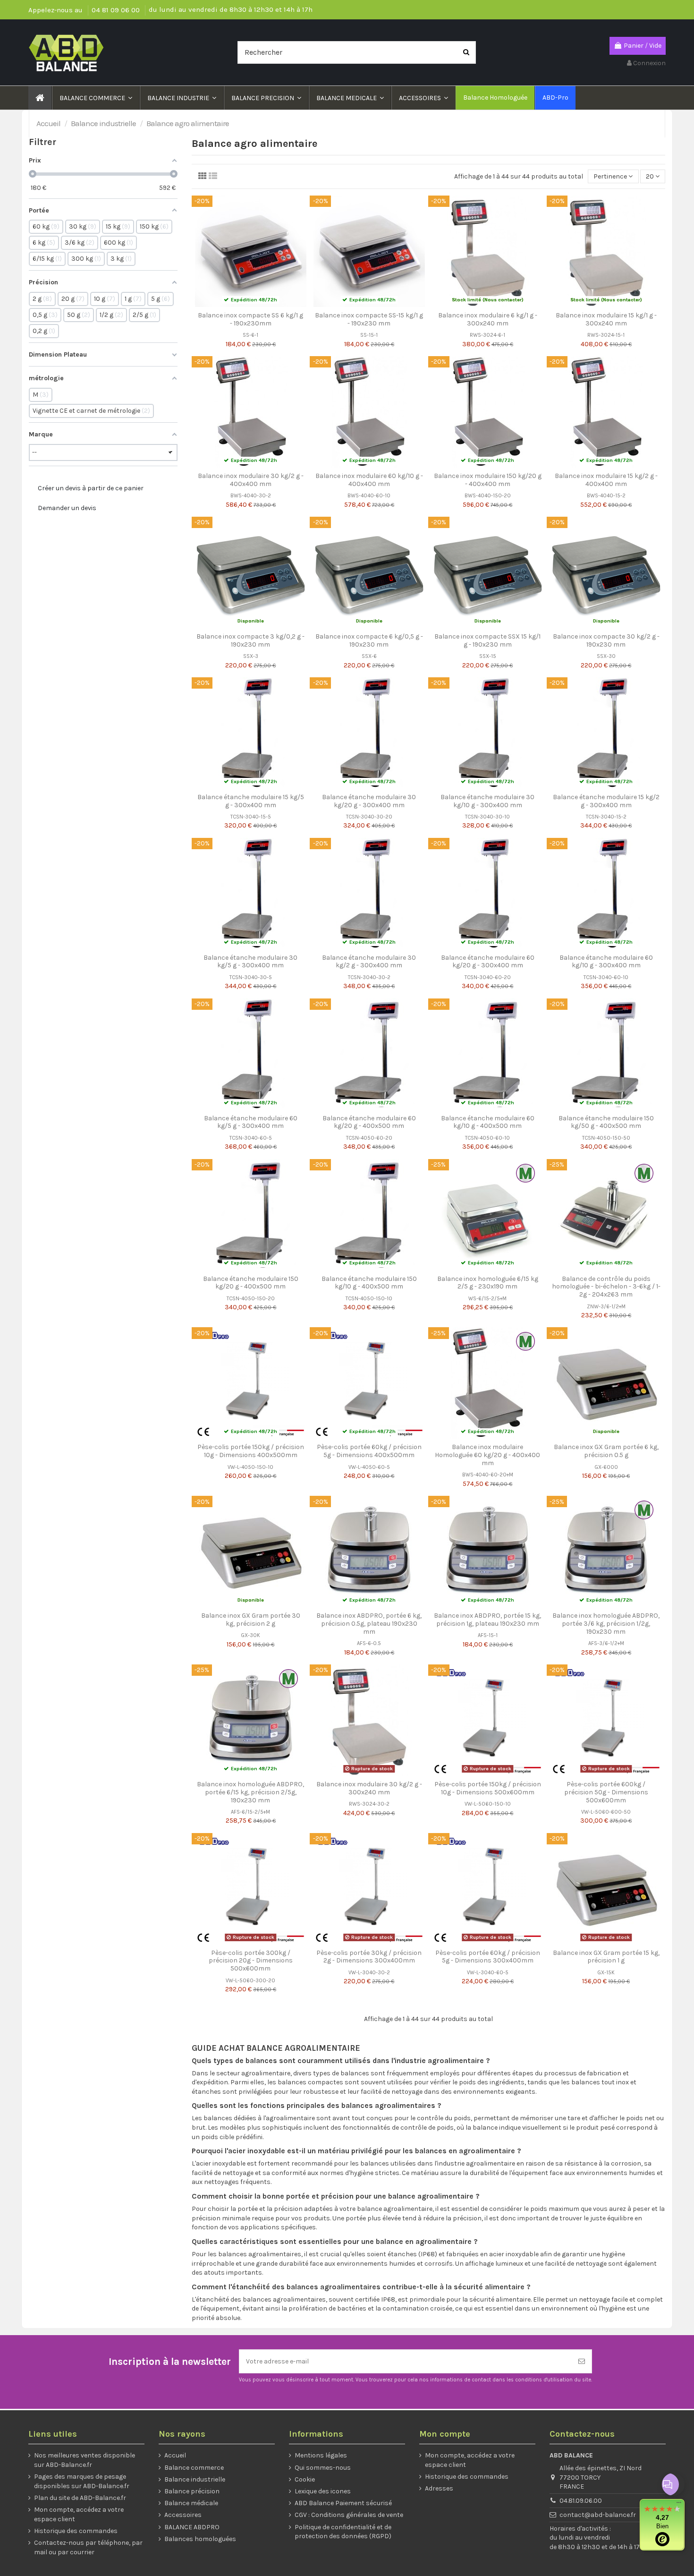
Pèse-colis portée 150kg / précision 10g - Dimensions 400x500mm (251, 1451)
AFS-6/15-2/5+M (250, 1812)
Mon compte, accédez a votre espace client (79, 2514)
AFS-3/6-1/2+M (606, 1643)
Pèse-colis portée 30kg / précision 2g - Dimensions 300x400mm (369, 1957)
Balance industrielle (195, 2479)
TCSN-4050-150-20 (251, 1299)
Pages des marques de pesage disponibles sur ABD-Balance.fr (82, 2481)
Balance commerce (194, 2468)
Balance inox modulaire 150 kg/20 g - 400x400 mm (488, 480)
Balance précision (192, 2491)
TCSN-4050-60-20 (369, 1138)
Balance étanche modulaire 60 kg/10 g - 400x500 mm (488, 1122)
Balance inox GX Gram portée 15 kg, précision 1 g (606, 1957)
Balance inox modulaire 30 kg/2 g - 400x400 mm (251, 480)
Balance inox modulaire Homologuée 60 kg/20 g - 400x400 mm (487, 1455)
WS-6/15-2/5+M (487, 1299)
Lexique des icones (323, 2491)
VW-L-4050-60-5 (369, 1467)
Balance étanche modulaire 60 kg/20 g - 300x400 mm (488, 962)
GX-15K (606, 1973)
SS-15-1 (369, 335)
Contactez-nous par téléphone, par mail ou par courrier (88, 2547)
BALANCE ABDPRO (192, 2527)
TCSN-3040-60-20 (488, 977)
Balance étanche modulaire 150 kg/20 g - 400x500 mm (251, 1283)
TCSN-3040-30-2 (369, 977)
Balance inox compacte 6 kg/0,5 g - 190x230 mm (369, 640)
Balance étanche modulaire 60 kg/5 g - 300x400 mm (251, 1122)
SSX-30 (606, 656)
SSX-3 (251, 656)
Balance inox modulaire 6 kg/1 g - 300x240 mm (488, 319)
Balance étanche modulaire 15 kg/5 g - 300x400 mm (251, 801)
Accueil (175, 2455)
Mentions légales (321, 2455)
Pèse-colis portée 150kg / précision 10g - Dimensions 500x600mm (488, 1788)
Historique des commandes (76, 2531)
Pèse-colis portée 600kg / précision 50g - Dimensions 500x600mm (606, 1792)
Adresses (439, 2488)
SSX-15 (488, 656)
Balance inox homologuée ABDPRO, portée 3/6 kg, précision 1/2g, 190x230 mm (606, 1624)
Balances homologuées (200, 2539)
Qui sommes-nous (323, 2468)
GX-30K (250, 1635)
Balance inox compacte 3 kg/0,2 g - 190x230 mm (250, 640)
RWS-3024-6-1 (487, 335)
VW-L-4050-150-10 (250, 1467)
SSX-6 (369, 656)
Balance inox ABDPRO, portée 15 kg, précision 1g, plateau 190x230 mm (487, 1620)
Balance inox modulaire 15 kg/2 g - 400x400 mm (606, 480)
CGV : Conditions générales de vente (349, 2515)
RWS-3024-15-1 (606, 335)
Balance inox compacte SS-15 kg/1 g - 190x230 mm (369, 319)
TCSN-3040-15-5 (251, 817)
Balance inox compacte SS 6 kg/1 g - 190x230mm (250, 319)
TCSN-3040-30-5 (251, 977)
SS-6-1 (250, 335)
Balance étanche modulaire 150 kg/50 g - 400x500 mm (606, 1122)
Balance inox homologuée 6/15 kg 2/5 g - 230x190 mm (488, 1283)
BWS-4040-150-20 (488, 496)
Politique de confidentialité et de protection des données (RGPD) (343, 2532)
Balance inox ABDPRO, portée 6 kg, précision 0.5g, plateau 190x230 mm (369, 1624)
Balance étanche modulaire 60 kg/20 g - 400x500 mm (369, 1122)
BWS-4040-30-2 (251, 496)
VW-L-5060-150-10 (488, 1804)
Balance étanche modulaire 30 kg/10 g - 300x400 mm (487, 801)
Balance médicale (191, 2503)
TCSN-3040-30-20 (369, 817)
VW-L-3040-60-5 (488, 1973)
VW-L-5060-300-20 (250, 1981)
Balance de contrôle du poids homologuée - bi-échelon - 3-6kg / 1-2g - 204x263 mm (606, 1287)
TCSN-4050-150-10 (369, 1299)
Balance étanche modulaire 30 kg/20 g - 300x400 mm (369, 801)
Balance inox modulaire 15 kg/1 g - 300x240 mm (606, 319)
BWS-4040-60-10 (369, 496)
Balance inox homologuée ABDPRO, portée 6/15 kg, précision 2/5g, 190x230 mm (250, 1792)
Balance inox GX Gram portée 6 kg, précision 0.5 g (606, 1451)
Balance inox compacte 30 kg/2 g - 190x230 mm (606, 640)
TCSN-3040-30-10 (487, 817)
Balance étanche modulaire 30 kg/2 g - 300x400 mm (369, 962)
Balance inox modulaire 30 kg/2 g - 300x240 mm (369, 1788)
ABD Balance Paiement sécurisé (343, 2503)
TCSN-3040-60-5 (251, 1138)
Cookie (305, 2479)
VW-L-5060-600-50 (606, 1812)
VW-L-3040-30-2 (369, 1973)
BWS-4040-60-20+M (488, 1475)
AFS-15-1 (488, 1635)
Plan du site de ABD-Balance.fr (80, 2498)
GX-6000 (606, 1467)
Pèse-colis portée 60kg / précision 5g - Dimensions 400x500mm (369, 1451)
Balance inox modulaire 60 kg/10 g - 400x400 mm (369, 480)
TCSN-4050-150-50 (606, 1138)
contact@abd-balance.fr (598, 2515)
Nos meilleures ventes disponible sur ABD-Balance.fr (85, 2460)
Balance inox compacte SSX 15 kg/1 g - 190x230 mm (487, 640)
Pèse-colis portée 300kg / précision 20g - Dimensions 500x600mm (251, 1961)
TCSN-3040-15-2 (606, 817)
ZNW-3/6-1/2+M (606, 1307)
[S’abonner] (582, 2361)
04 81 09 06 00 (117, 10)
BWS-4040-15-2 (606, 496)
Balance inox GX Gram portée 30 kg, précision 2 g (251, 1620)
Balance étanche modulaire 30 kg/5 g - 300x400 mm (250, 962)
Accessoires (183, 2515)
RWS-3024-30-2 (369, 1804)
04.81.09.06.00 (581, 2501)
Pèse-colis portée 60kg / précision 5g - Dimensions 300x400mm (488, 1957)
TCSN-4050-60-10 (487, 1138)
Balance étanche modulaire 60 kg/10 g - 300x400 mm (606, 962)
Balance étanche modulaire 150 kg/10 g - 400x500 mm (369, 1283)
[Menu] (679, 2505)
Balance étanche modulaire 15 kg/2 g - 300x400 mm (606, 801)
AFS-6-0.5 (369, 1643)
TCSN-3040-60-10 (606, 977)
